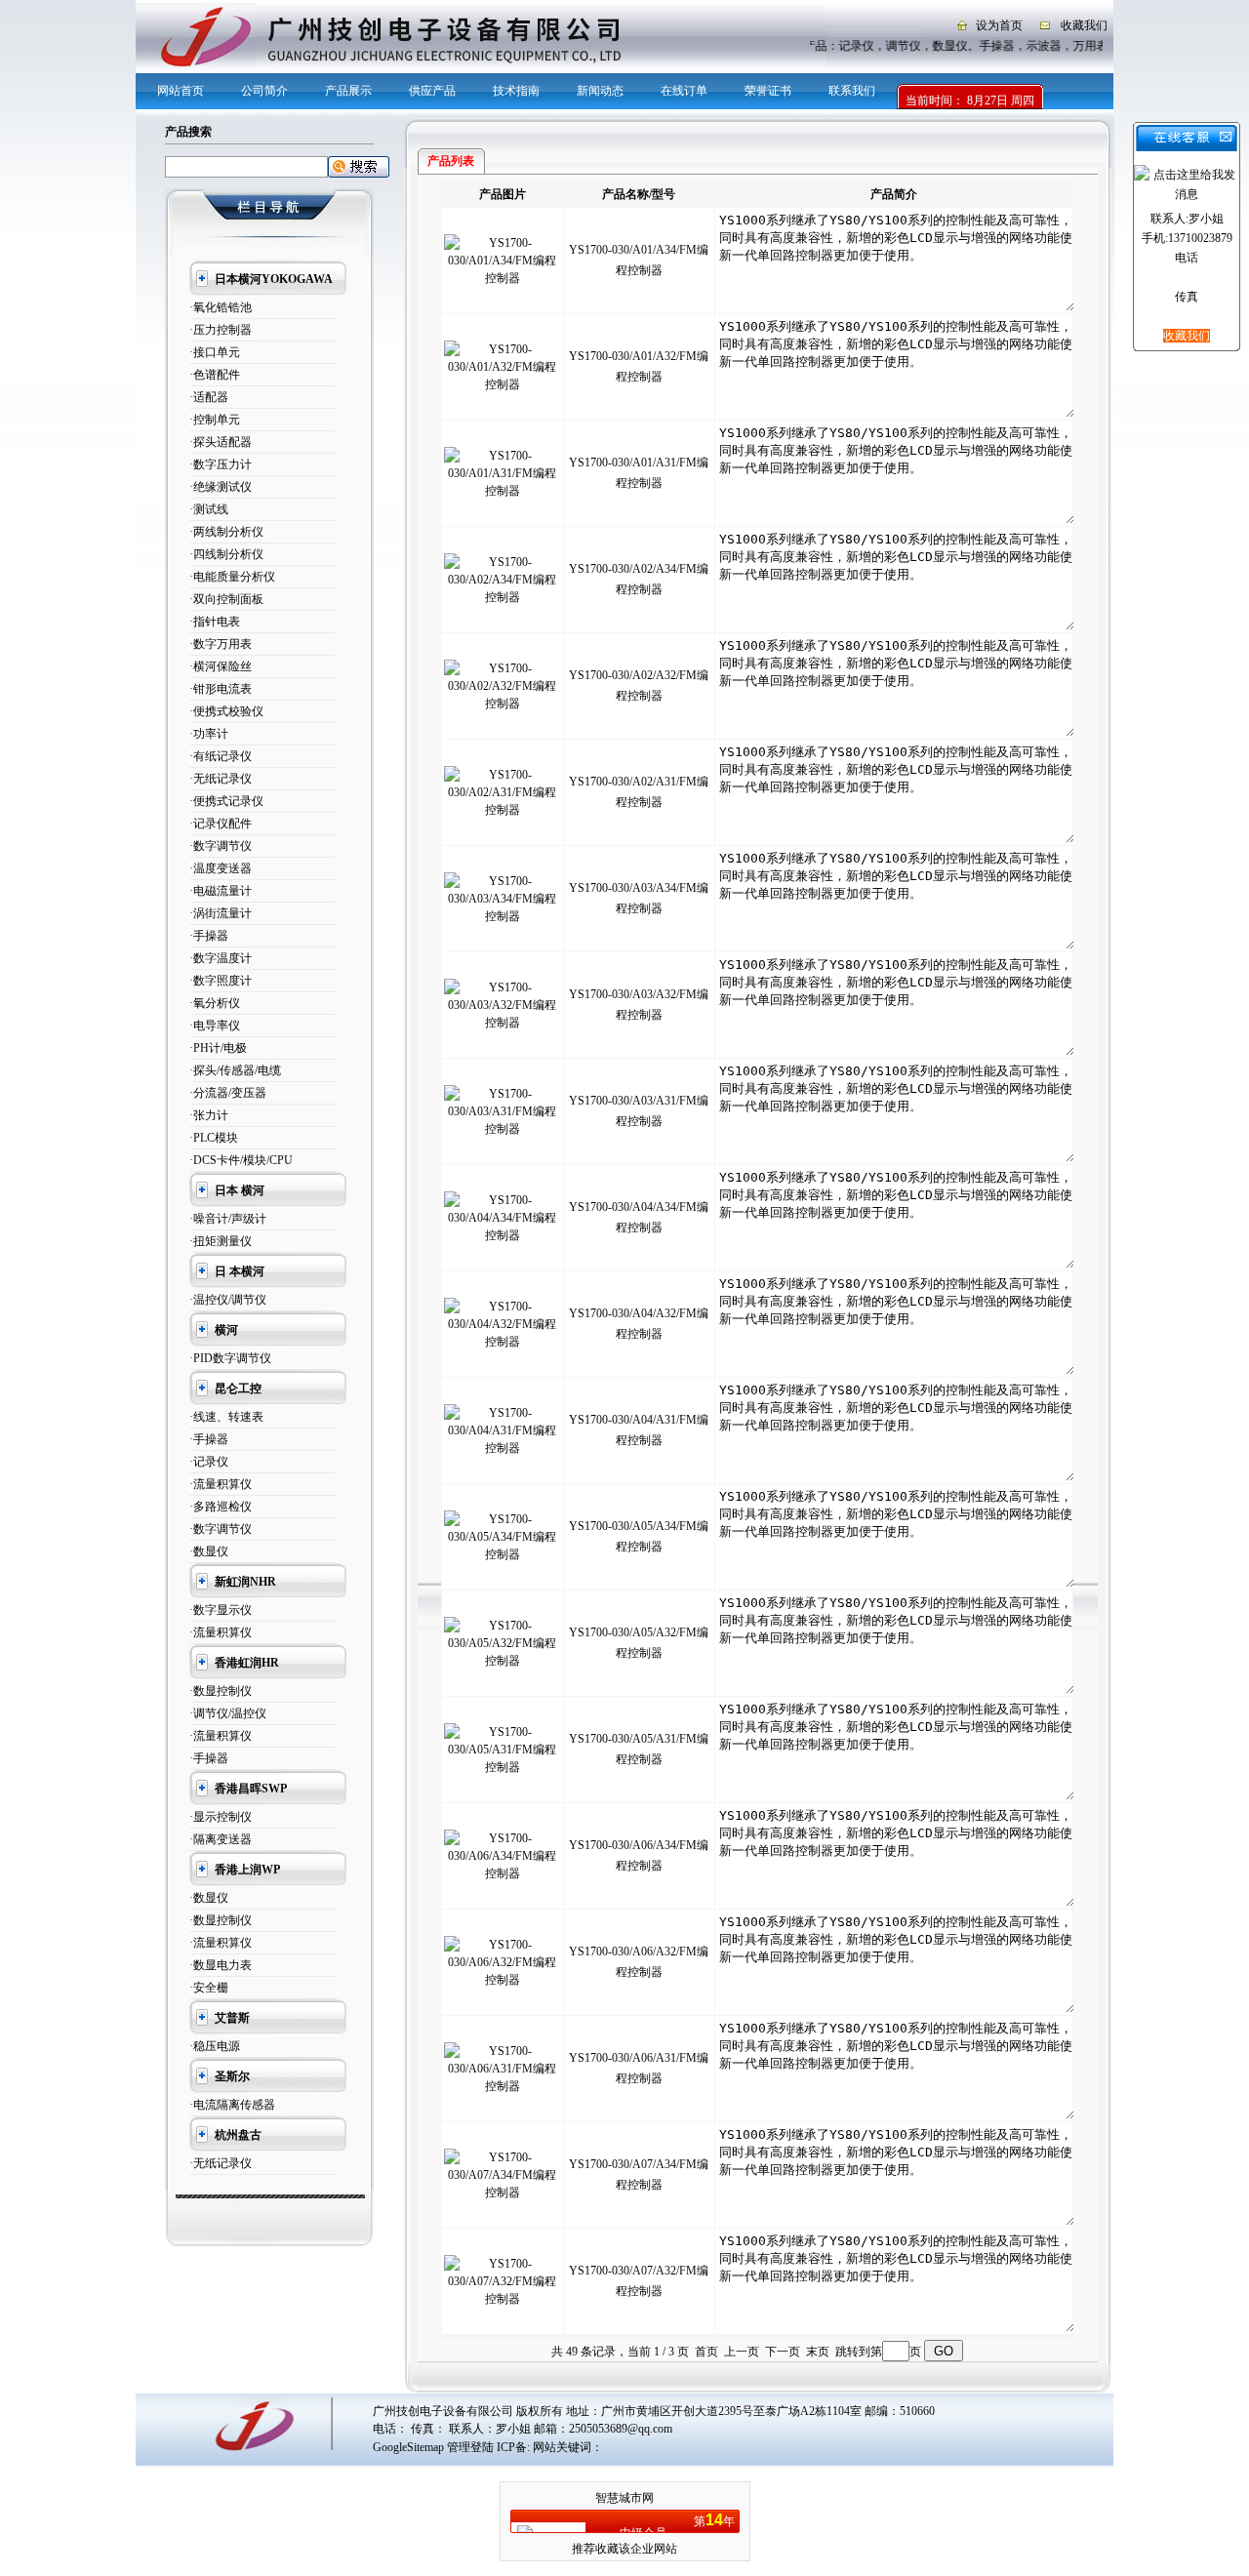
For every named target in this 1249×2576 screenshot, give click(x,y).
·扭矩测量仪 (221, 1241)
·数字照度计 (221, 981)
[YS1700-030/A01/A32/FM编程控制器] (503, 384)
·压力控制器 (221, 330)
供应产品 (432, 91)
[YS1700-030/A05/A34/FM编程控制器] (503, 1554)
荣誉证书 (768, 91)
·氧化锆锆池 (221, 307)
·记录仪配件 (221, 824)
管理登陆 (470, 2447)
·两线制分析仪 (226, 532)
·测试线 (209, 509)
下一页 (783, 2352)
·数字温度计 (221, 958)
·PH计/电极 (218, 1048)
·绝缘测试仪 (221, 487)
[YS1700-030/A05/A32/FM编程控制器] (503, 1661)
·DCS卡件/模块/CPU (241, 1160)
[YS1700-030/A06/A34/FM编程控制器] (503, 1873)
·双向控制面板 (226, 599)
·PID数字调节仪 (230, 1358)
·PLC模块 (214, 1138)
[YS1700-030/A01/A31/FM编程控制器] (503, 491)
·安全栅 (209, 1988)
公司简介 (264, 91)
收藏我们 (1084, 25)
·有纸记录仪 (221, 756)
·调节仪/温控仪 (228, 1713)
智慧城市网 (624, 2498)
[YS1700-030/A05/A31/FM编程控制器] (503, 1767)
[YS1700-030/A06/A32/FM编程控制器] (503, 1980)
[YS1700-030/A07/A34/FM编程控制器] (503, 2193)
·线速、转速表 (226, 1417)
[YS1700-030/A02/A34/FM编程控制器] (503, 597)
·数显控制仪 (221, 1691)
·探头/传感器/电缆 (235, 1070)
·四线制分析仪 (226, 554)
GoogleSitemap (408, 2447)
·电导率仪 (215, 1026)
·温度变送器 (221, 868)
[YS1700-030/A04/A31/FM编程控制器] (503, 1448)
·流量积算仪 (221, 1484)
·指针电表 (215, 622)
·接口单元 (215, 352)
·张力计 (209, 1115)
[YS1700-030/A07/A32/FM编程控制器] (503, 2299)
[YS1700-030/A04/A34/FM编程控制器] (503, 1235)
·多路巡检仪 (221, 1507)
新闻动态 (600, 91)
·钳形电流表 (221, 689)
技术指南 (516, 91)
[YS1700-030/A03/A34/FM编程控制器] (503, 916)
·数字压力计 (221, 464)
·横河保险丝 (221, 666)
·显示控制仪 (221, 1817)
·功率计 (209, 734)
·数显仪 (209, 1551)
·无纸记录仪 (221, 779)
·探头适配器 (221, 442)
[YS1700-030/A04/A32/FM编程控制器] (503, 1342)
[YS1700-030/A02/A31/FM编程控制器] (503, 810)
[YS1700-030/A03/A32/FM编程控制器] (503, 1023)
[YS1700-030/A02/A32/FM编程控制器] (503, 704)
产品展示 (348, 91)
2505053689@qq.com (621, 2429)
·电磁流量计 (221, 891)
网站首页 (181, 91)
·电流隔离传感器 (232, 2105)
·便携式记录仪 (226, 801)
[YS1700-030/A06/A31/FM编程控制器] (503, 2086)
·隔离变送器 (221, 1839)
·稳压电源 (215, 2046)
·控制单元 (215, 420)
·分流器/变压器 (228, 1093)
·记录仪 (209, 1462)
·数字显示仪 (221, 1610)
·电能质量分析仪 (232, 577)
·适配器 (209, 397)
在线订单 (684, 91)
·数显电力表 (221, 1965)
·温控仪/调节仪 (228, 1300)
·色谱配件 (215, 375)
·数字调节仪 (221, 846)
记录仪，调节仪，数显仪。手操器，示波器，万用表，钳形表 (1004, 46)
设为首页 (999, 25)
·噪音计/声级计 (228, 1219)
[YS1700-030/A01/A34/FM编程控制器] (503, 278)
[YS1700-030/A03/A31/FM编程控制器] (503, 1129)
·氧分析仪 (215, 1003)
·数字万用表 (221, 644)
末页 (818, 2352)
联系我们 (852, 91)
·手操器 (209, 936)
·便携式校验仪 (226, 711)
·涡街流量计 (221, 913)
